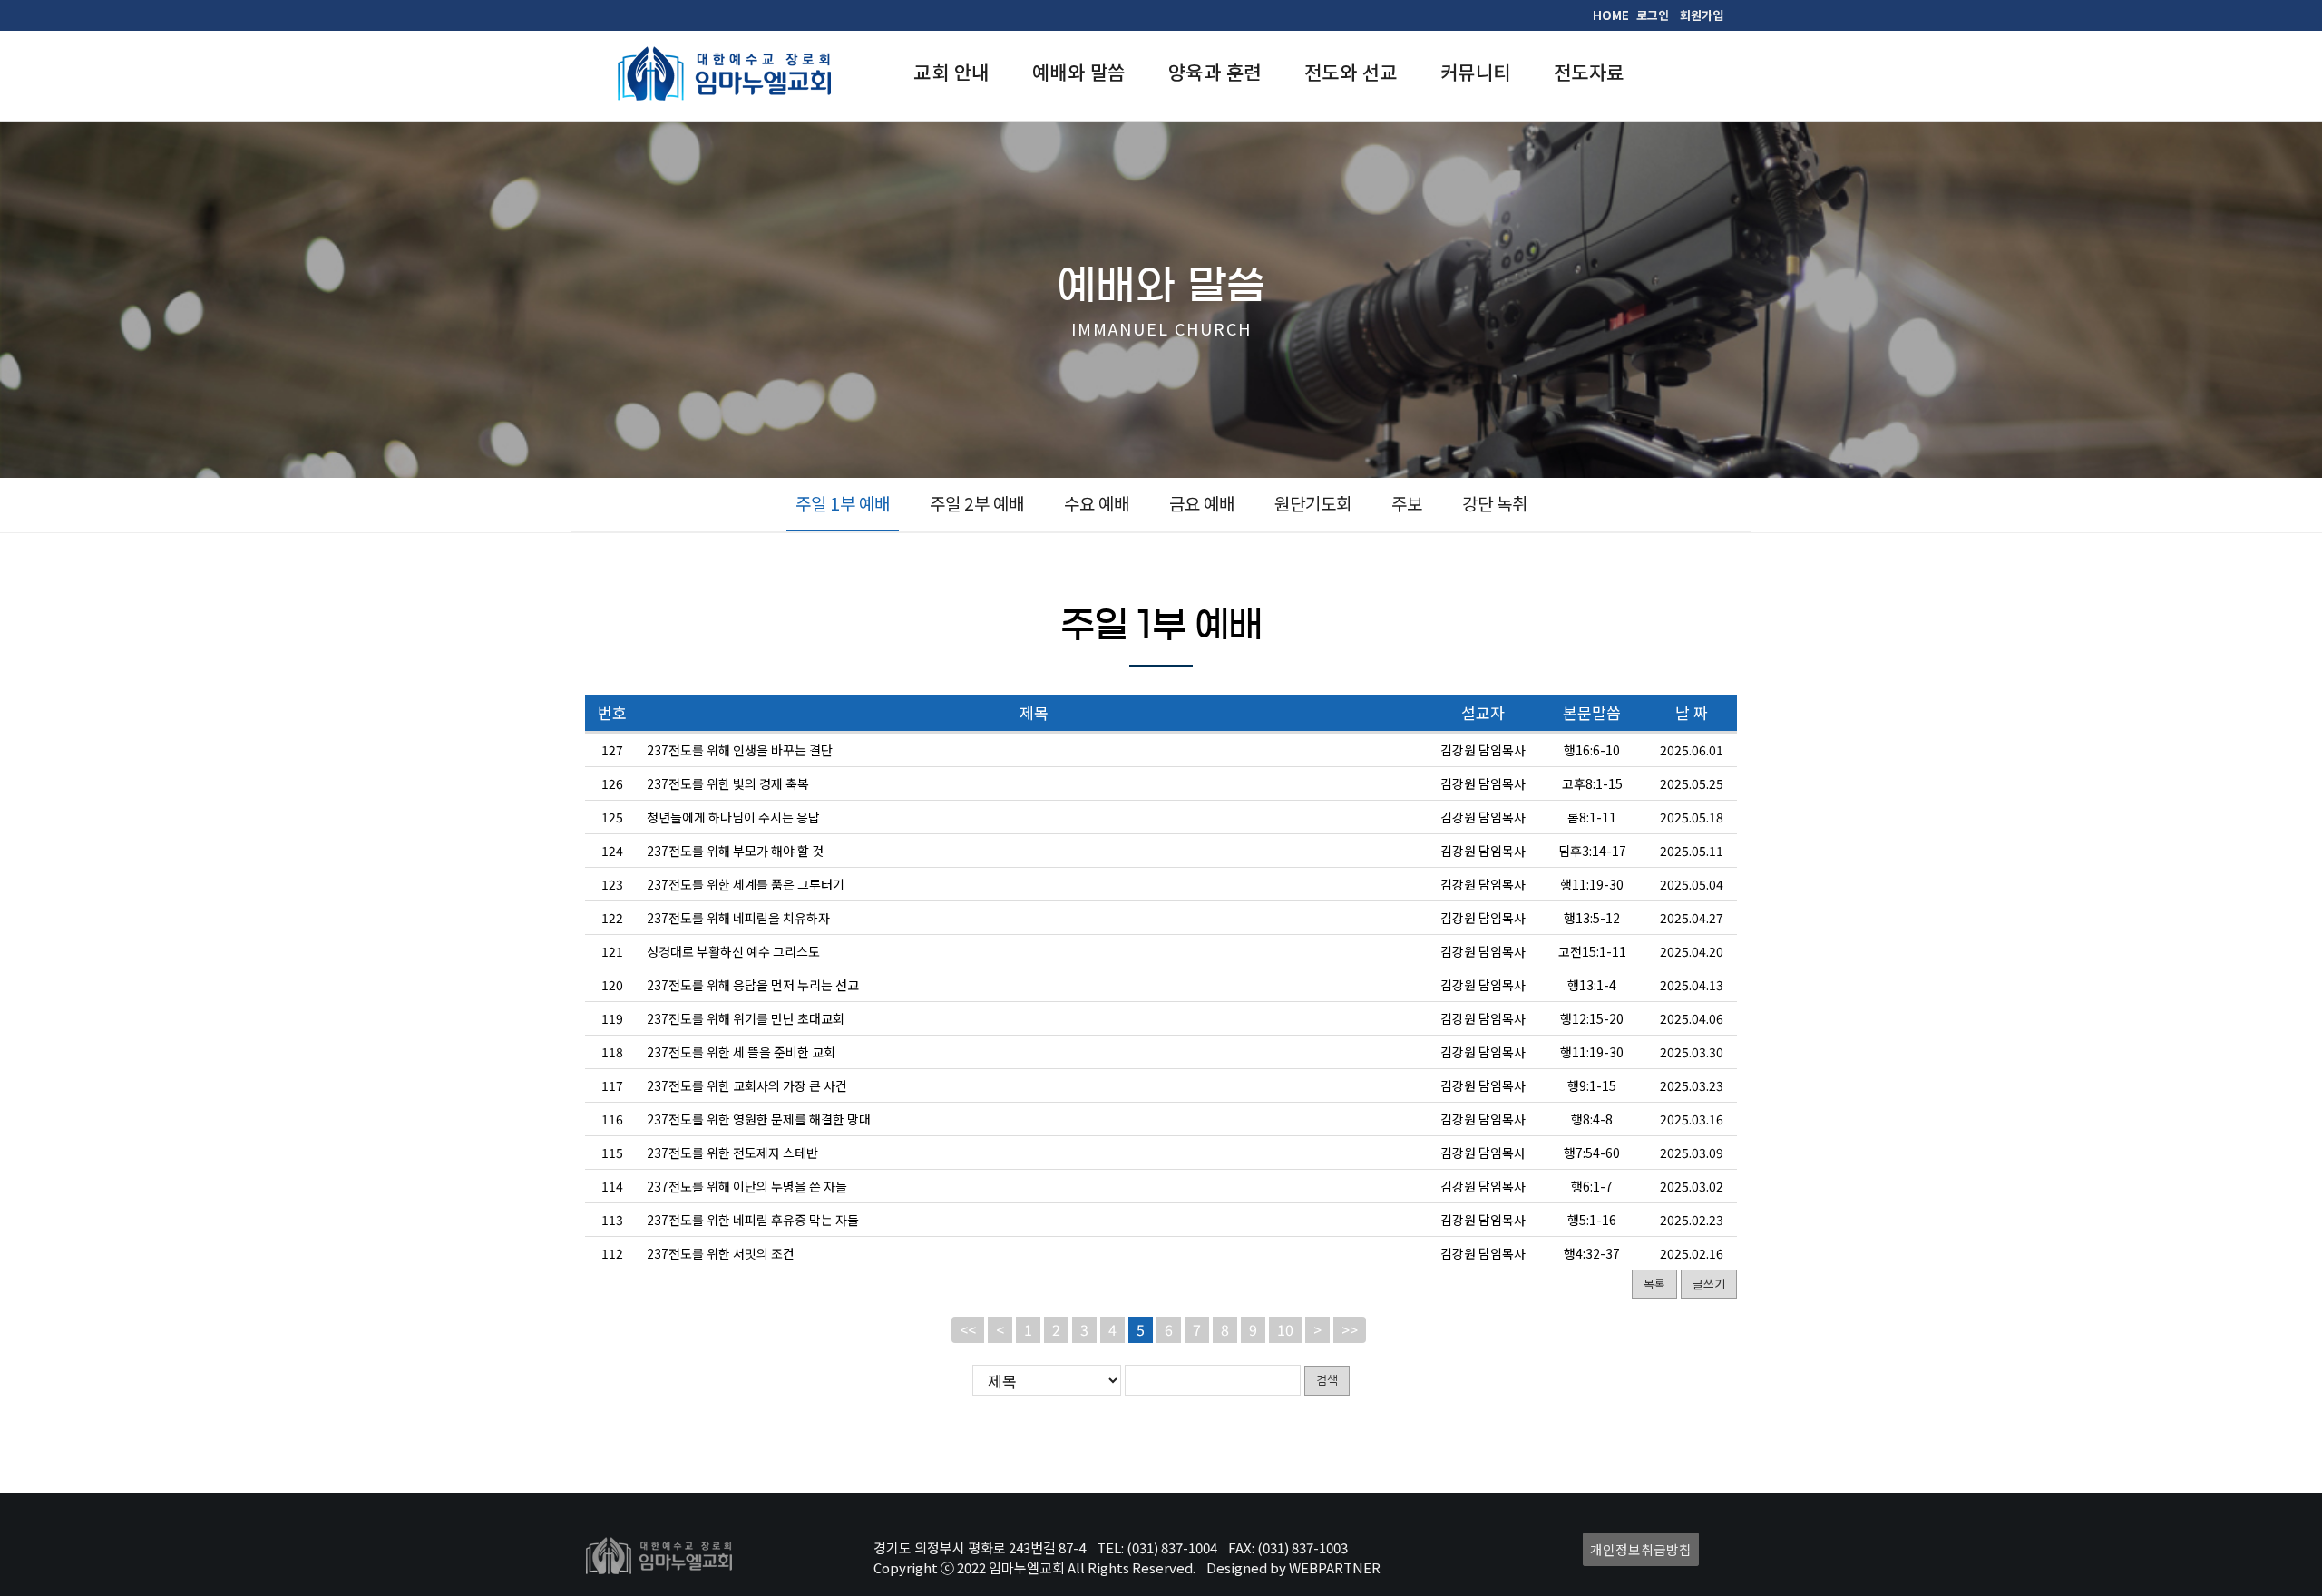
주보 (1407, 503)
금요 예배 (1202, 503)
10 (1285, 1329)
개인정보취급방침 (1641, 1549)
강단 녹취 (1495, 503)
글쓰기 (1709, 1284)
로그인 (1653, 15)
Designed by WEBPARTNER (1293, 1567)
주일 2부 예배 (977, 503)
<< (968, 1329)
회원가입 (1702, 15)
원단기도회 (1313, 503)
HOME (1611, 15)
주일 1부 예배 (843, 503)
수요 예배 (1097, 503)
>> (1350, 1329)
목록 (1654, 1284)
